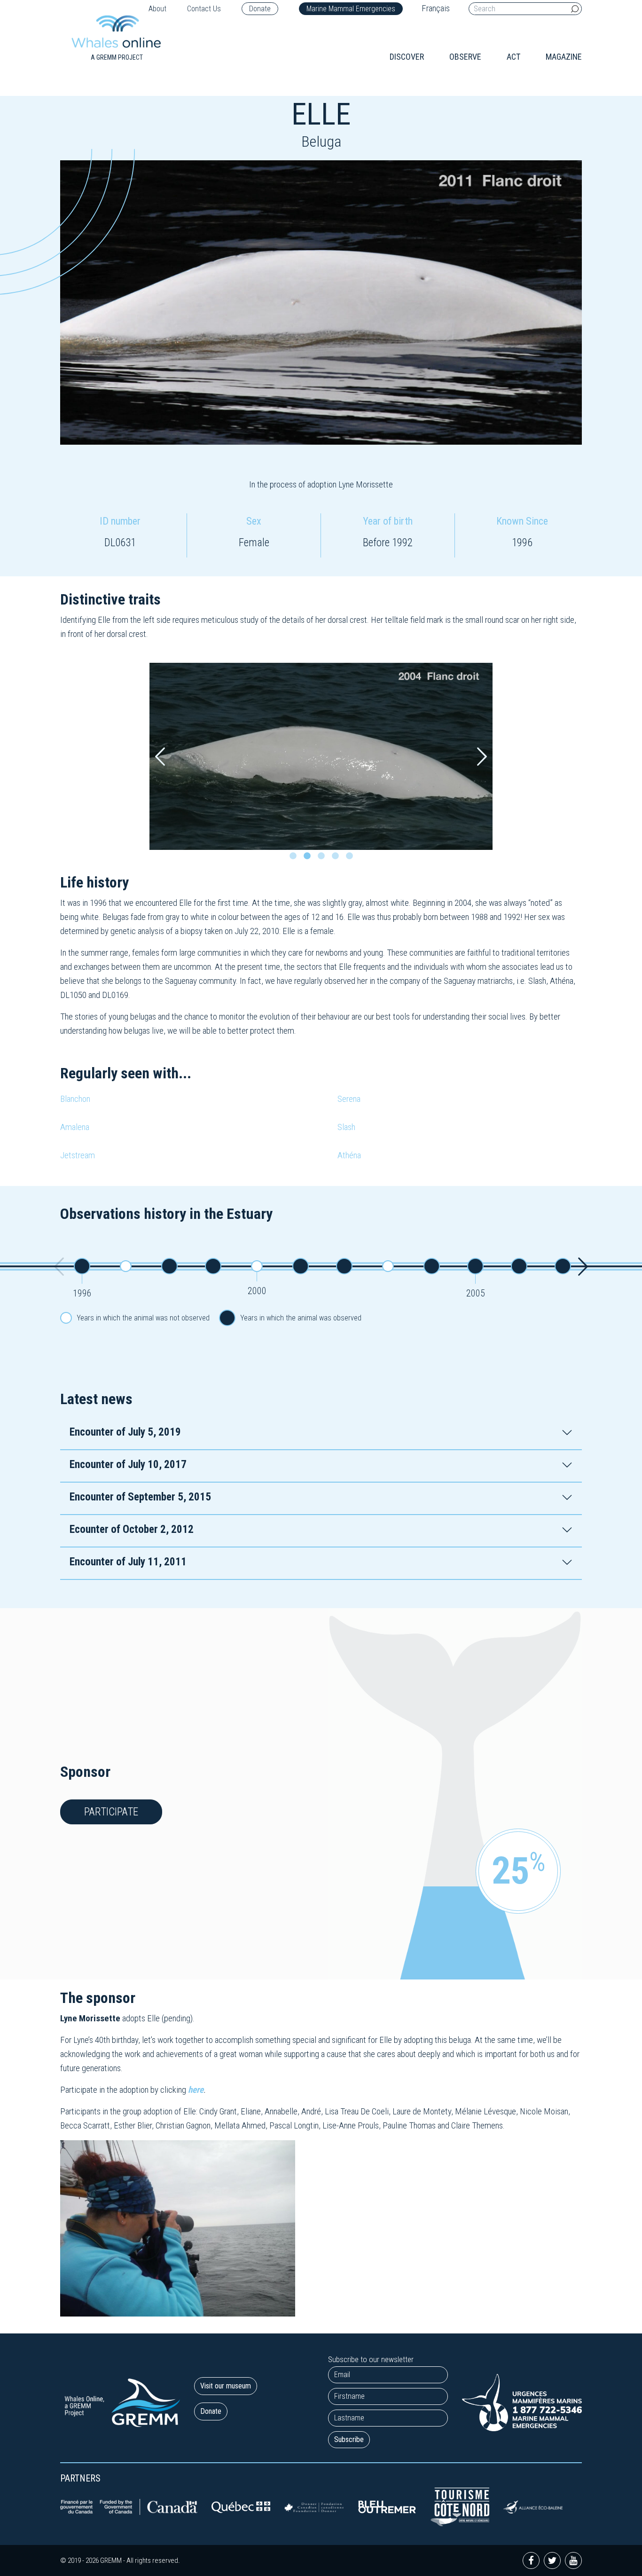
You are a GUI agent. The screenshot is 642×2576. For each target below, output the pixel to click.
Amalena (75, 1127)
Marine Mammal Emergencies (351, 9)
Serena (349, 1099)
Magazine (564, 57)
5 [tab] (352, 858)
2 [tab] (309, 858)
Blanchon (75, 1099)
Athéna (349, 1155)
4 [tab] (337, 858)
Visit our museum (226, 2386)
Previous (160, 757)
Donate (260, 9)
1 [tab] (295, 858)
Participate (111, 1812)
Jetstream (78, 1155)
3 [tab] (323, 858)
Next (482, 757)
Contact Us (204, 9)
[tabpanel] (321, 756)
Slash (346, 1127)
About (157, 9)
